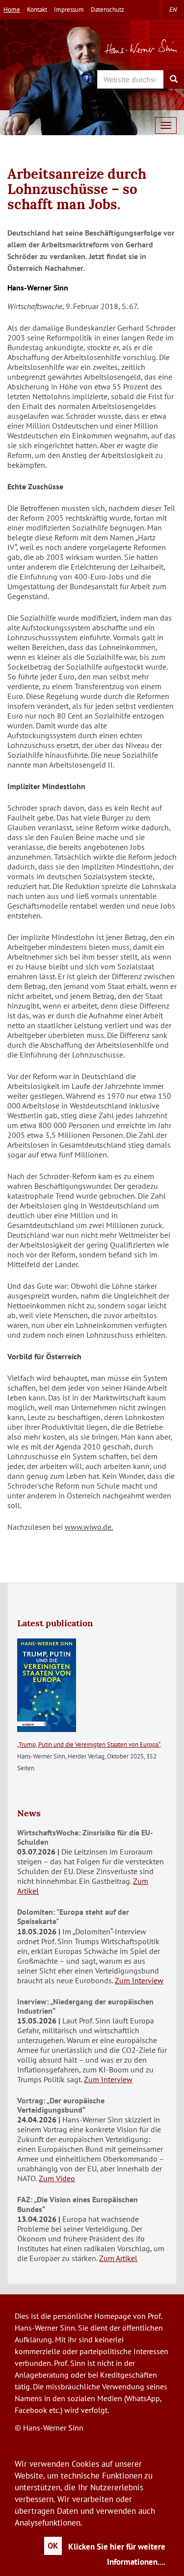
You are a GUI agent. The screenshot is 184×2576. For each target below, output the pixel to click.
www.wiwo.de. (89, 1527)
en (173, 10)
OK (53, 2546)
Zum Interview (139, 1980)
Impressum (69, 10)
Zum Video (57, 2178)
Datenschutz (107, 10)
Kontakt (37, 10)
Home (12, 10)
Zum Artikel (118, 2258)
